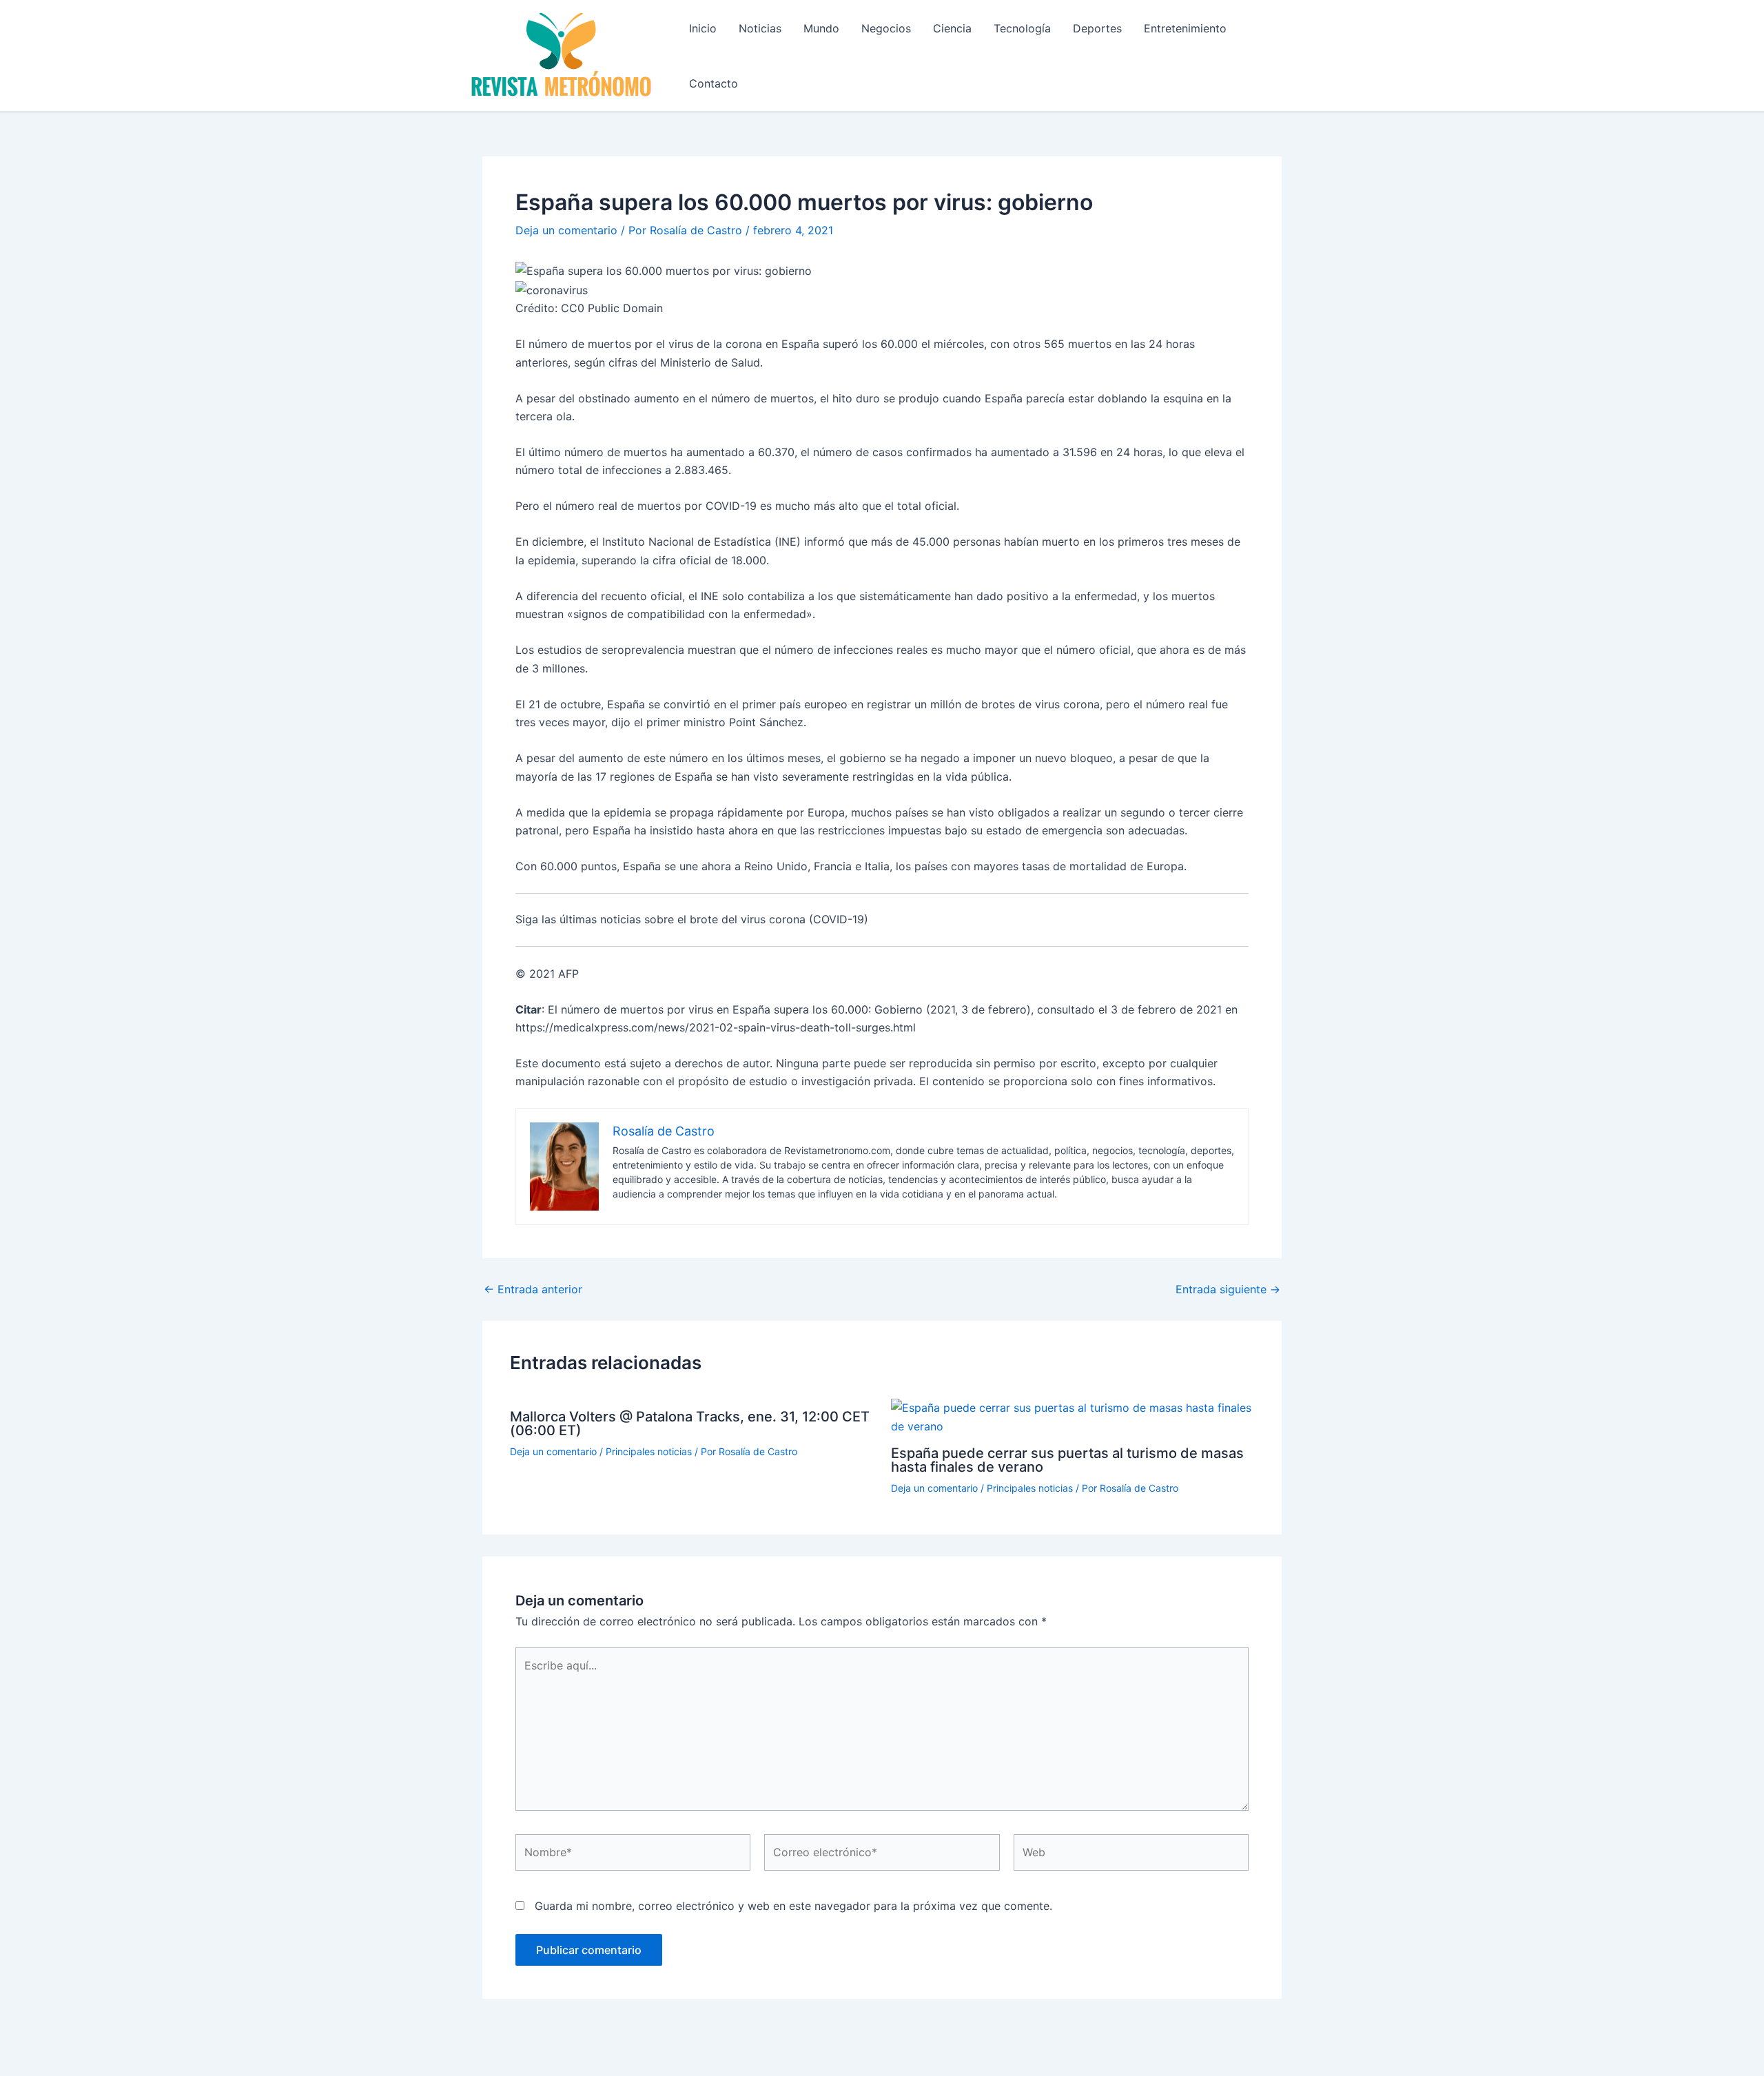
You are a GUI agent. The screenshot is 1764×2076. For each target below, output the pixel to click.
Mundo (821, 28)
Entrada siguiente (1228, 1289)
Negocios (886, 28)
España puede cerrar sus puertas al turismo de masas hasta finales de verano (1067, 1460)
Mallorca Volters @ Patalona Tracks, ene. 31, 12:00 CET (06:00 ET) (690, 1424)
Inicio (703, 28)
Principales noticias (649, 1451)
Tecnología (1022, 28)
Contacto (714, 83)
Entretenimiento (1185, 28)
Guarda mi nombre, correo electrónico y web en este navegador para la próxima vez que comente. (793, 1906)
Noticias (760, 28)
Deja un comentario (566, 230)
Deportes (1097, 28)
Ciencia (952, 28)
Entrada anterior (533, 1289)
